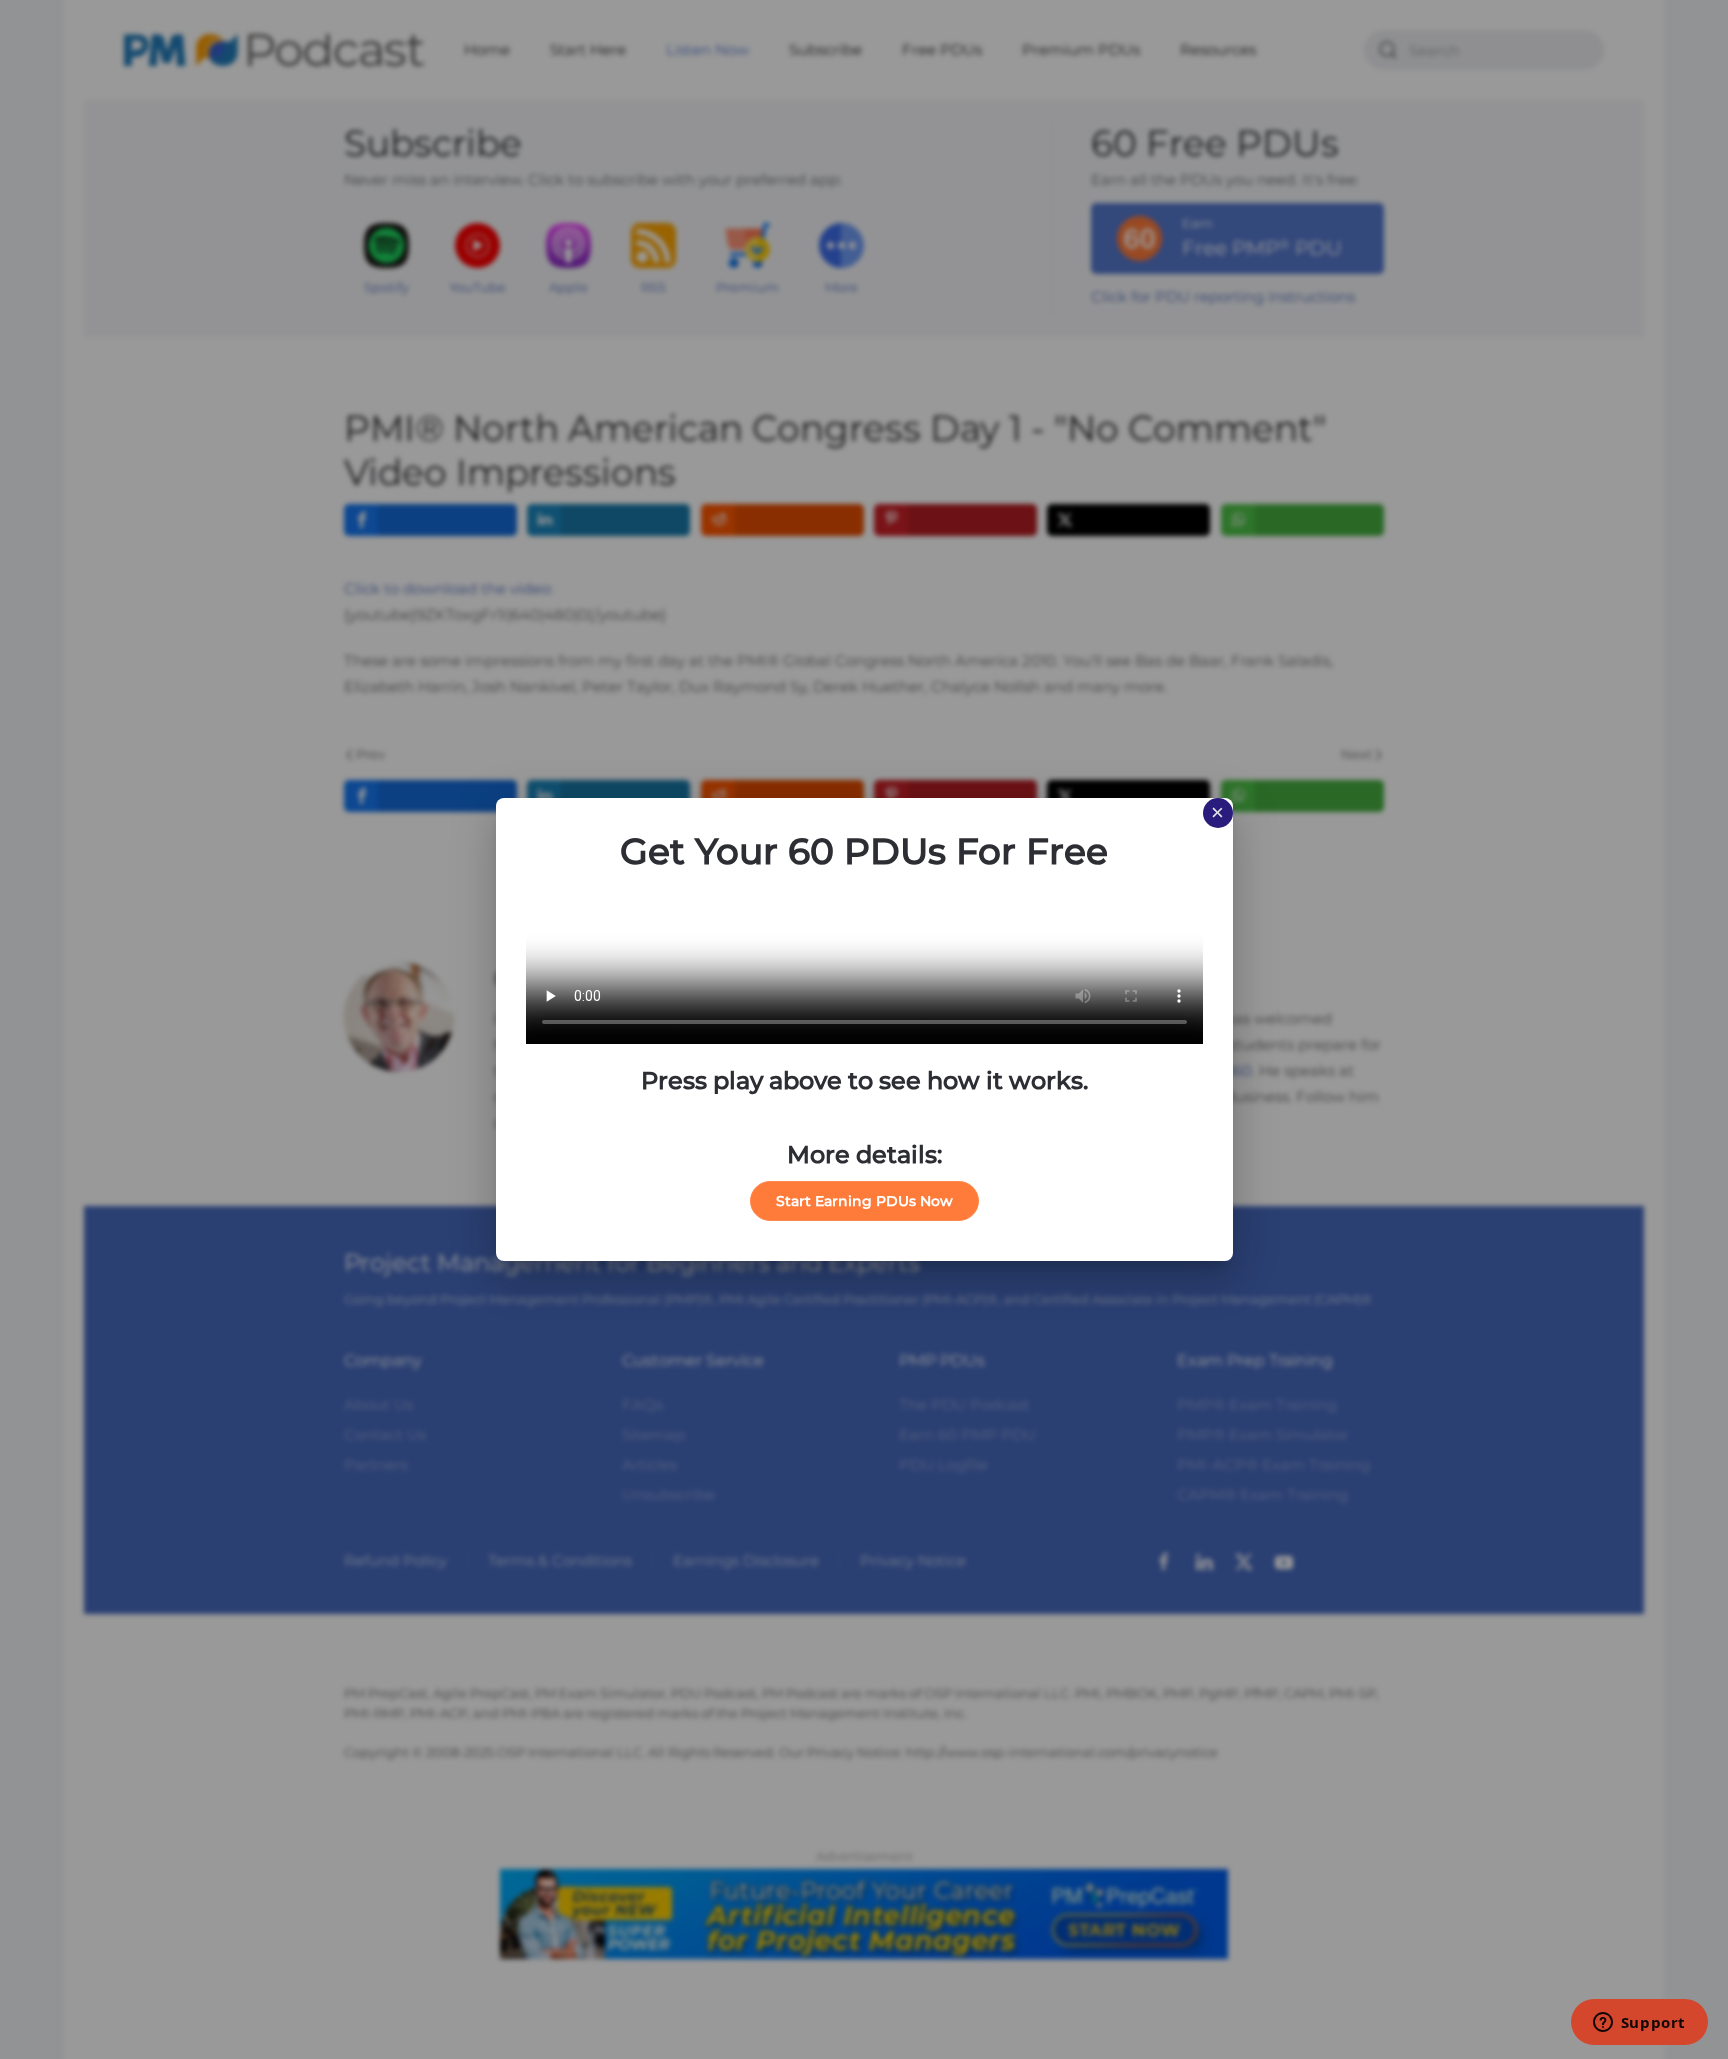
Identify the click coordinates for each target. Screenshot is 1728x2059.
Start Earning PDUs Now (864, 1201)
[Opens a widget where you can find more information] (1639, 2024)
